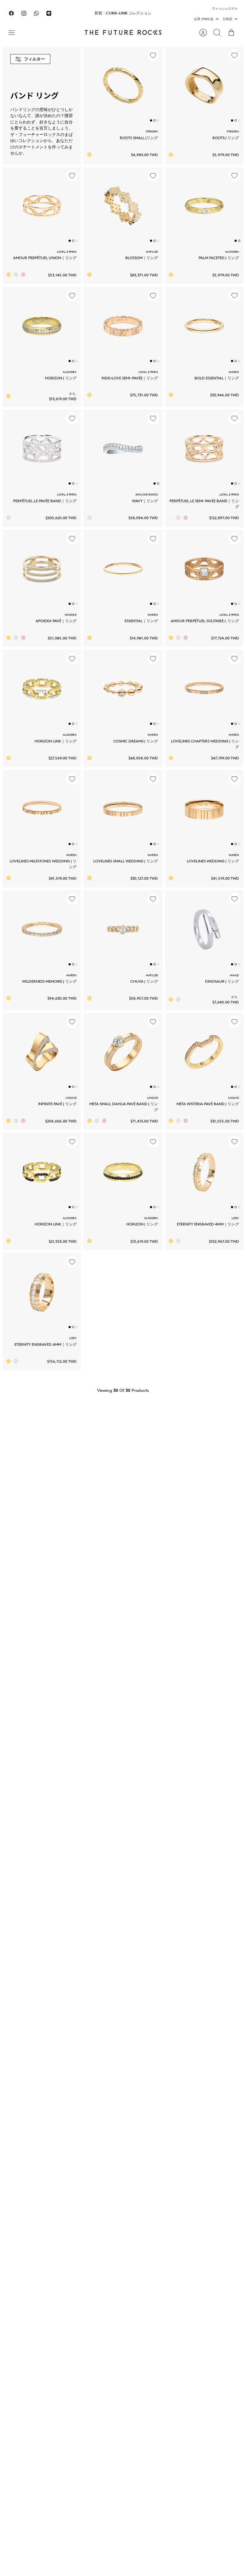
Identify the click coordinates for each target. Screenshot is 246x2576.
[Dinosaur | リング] (204, 929)
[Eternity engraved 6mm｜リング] (42, 1292)
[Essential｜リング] (123, 569)
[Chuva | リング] (123, 929)
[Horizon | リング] (42, 326)
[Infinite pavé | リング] (42, 1052)
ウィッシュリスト (225, 8)
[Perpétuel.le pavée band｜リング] (42, 449)
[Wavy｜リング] (123, 449)
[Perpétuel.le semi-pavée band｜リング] (204, 449)
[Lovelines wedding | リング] (204, 809)
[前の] (74, 13)
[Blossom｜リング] (123, 206)
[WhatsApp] (36, 13)
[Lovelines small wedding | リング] (123, 809)
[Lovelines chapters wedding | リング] (204, 689)
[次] (172, 13)
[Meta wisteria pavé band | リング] (204, 1052)
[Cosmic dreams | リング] (123, 689)
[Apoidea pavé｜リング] (42, 569)
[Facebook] (11, 13)
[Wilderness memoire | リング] (42, 929)
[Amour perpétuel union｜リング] (42, 206)
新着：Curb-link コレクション (123, 13)
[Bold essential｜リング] (204, 326)
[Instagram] (24, 13)
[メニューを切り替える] (15, 33)
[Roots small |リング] (123, 86)
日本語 (227, 19)
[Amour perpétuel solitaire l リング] (204, 569)
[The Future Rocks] (123, 32)
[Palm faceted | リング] (204, 206)
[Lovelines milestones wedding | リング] (42, 809)
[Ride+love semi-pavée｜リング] (123, 326)
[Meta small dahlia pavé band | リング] (123, 1052)
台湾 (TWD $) (204, 19)
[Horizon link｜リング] (42, 689)
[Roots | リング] (204, 86)
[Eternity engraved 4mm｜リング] (204, 1172)
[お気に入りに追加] (153, 55)
